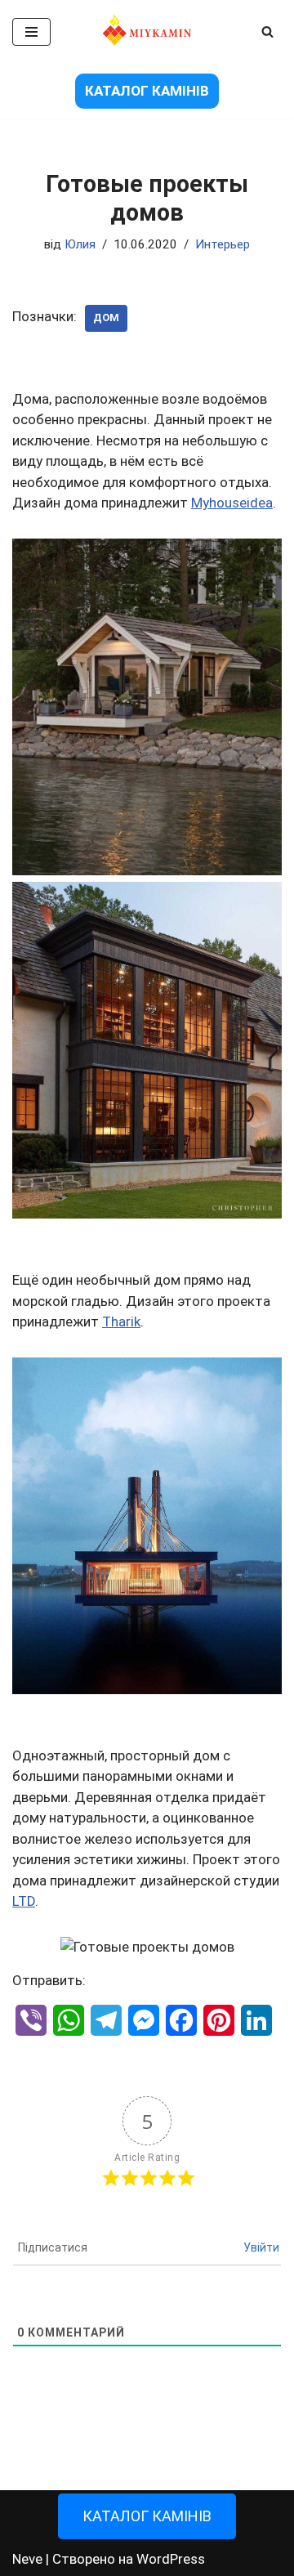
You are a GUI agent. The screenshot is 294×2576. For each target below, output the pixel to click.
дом (106, 318)
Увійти (261, 2247)
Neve (27, 2559)
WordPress (171, 2559)
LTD (24, 1901)
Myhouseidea (232, 503)
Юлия (80, 244)
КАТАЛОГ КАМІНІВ (147, 91)
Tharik (121, 1322)
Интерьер (223, 244)
